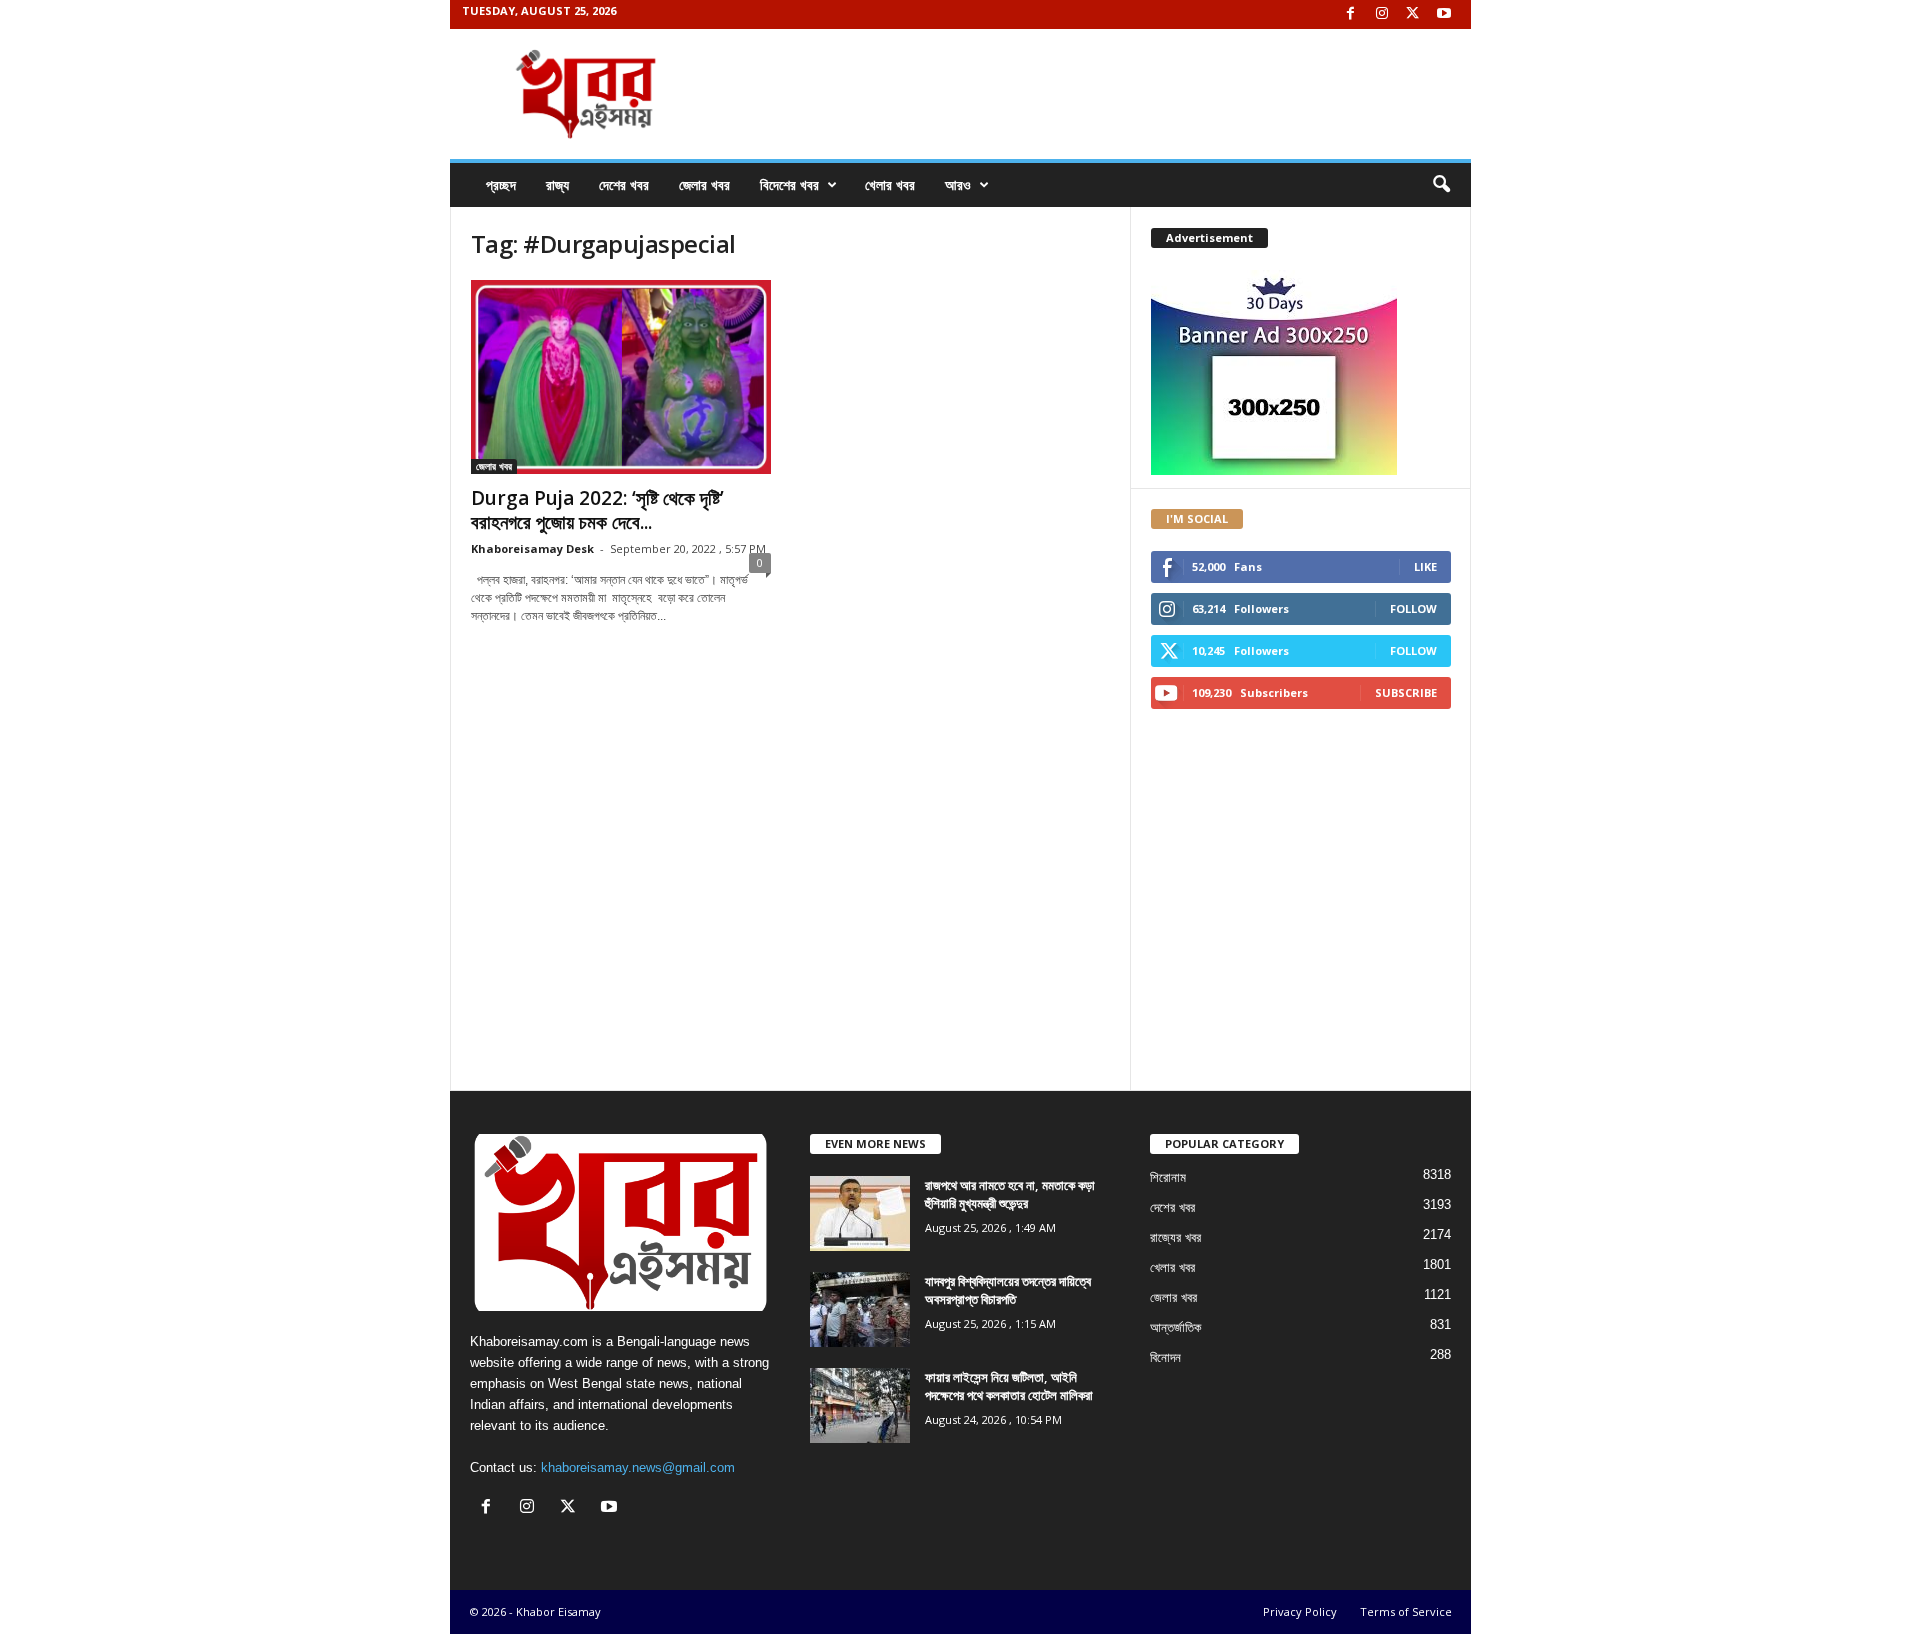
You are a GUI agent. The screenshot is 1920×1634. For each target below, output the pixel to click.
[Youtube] (1444, 14)
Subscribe (1406, 692)
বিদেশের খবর (789, 184)
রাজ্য (557, 184)
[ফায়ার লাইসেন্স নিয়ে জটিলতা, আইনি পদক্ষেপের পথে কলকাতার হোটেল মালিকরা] (860, 1405)
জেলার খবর (704, 184)
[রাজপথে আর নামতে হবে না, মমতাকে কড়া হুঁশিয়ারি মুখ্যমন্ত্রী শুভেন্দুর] (860, 1213)
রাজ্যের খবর (1175, 1237)
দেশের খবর (624, 184)
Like (1425, 566)
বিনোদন (1165, 1357)
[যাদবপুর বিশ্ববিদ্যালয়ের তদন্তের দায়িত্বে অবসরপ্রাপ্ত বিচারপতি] (860, 1309)
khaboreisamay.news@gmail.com (638, 1467)
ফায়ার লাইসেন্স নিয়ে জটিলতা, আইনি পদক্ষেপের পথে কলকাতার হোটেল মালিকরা (1009, 1386)
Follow (1413, 608)
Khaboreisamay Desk (532, 548)
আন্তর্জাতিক (1175, 1327)
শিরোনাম (1168, 1177)
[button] (1441, 185)
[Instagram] (1382, 14)
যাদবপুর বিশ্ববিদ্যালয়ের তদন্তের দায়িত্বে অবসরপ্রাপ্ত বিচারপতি (1008, 1290)
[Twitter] (1413, 14)
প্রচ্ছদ (501, 184)
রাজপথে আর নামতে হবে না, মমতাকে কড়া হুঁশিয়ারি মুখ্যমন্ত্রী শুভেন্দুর (1010, 1194)
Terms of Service (1406, 1611)
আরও (958, 184)
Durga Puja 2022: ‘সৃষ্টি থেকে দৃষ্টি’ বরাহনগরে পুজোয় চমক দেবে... (597, 510)
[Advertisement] (790, 728)
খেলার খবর (890, 184)
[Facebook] (1351, 14)
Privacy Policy (1300, 1611)
